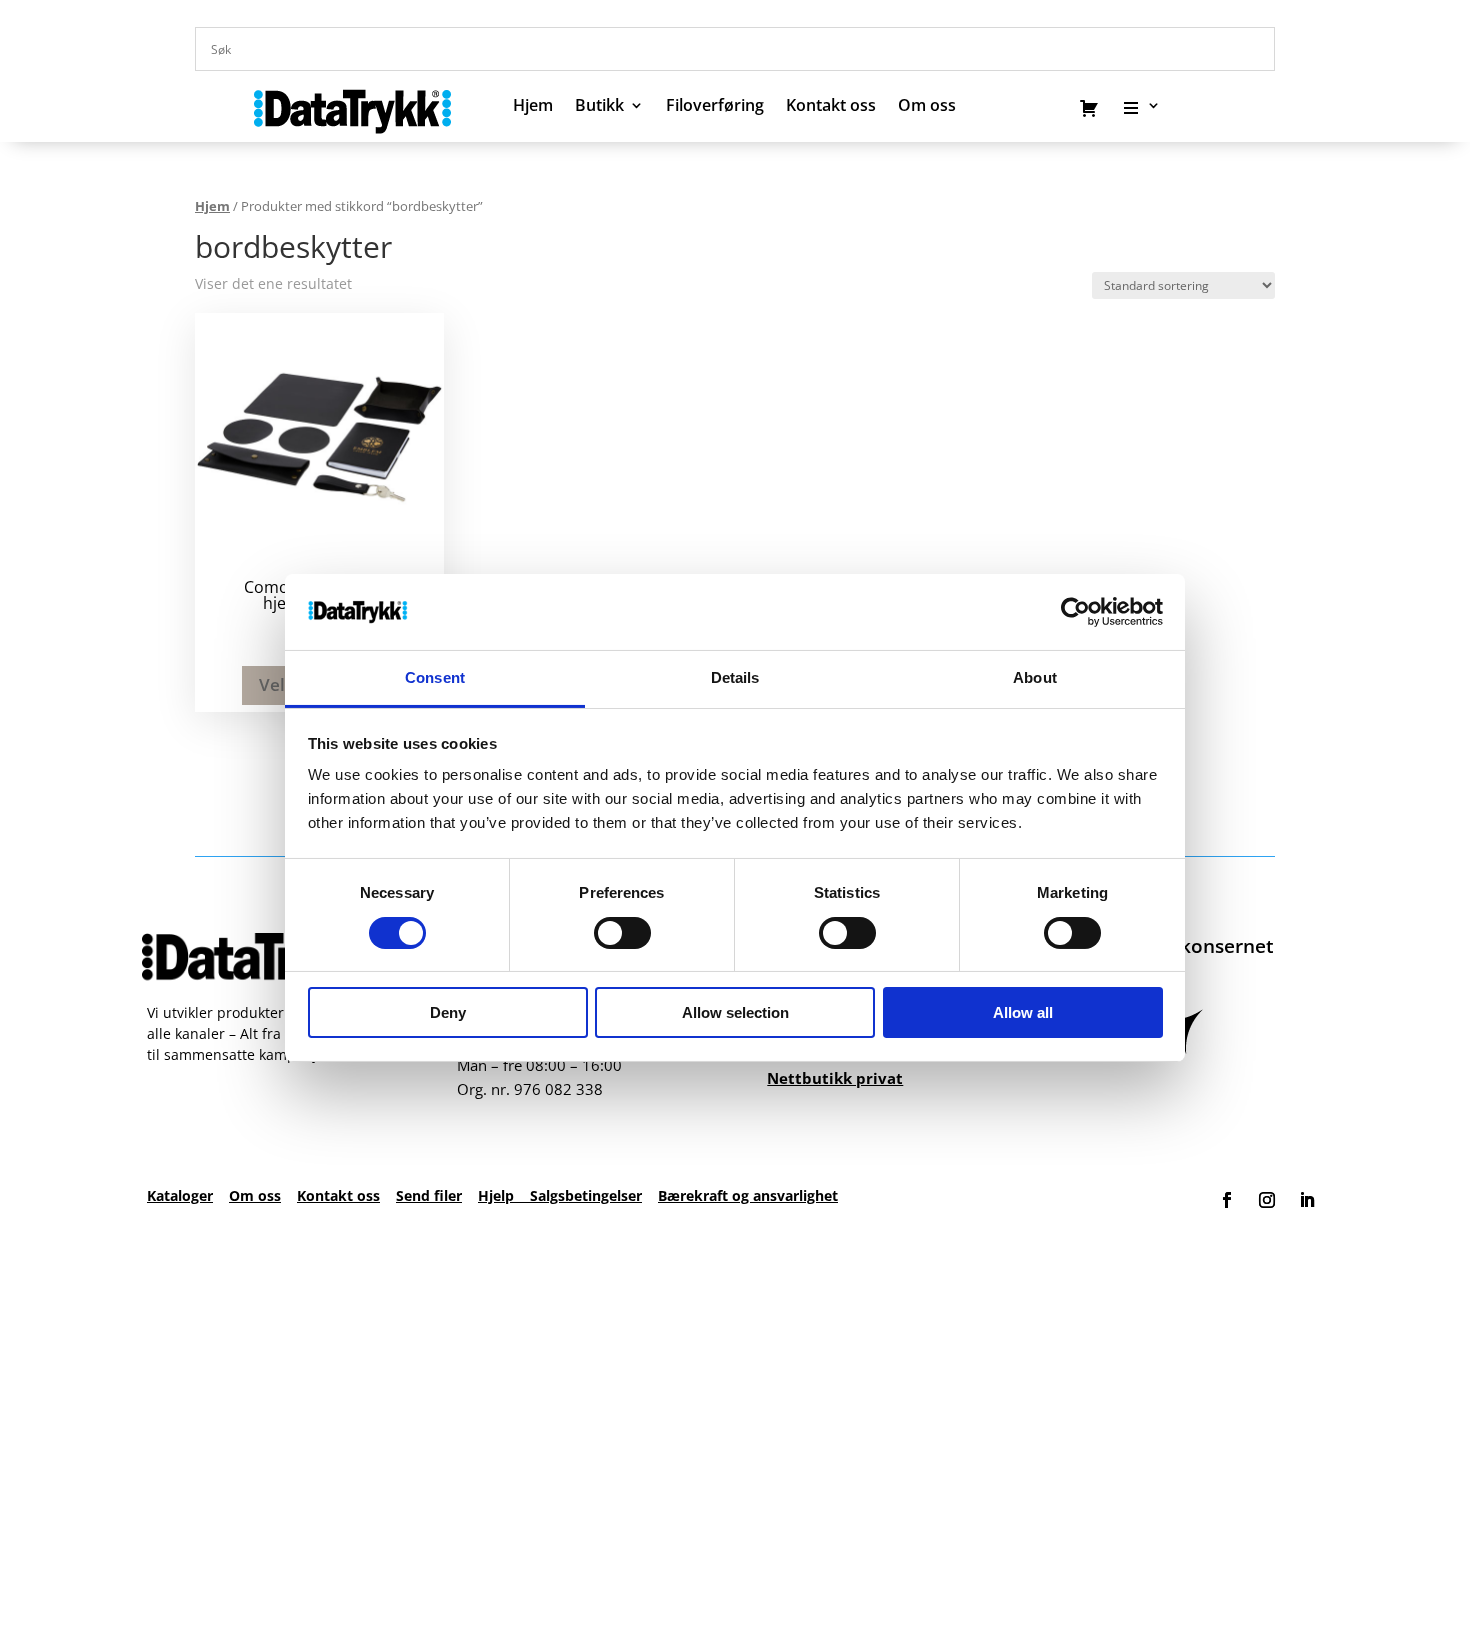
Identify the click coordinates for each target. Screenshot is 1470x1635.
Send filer (429, 1195)
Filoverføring (715, 107)
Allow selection (735, 1012)
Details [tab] (735, 677)
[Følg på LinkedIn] (1307, 1200)
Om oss (255, 1195)
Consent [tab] (435, 677)
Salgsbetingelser (586, 1195)
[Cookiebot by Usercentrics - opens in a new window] (1075, 612)
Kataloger (180, 1195)
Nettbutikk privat (835, 1078)
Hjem (533, 107)
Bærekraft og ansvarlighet (748, 1195)
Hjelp (504, 1195)
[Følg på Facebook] (1227, 1200)
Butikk (599, 107)
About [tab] (1035, 677)
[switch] (622, 933)
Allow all (1023, 1012)
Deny (448, 1012)
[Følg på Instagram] (1267, 1200)
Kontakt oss (831, 107)
